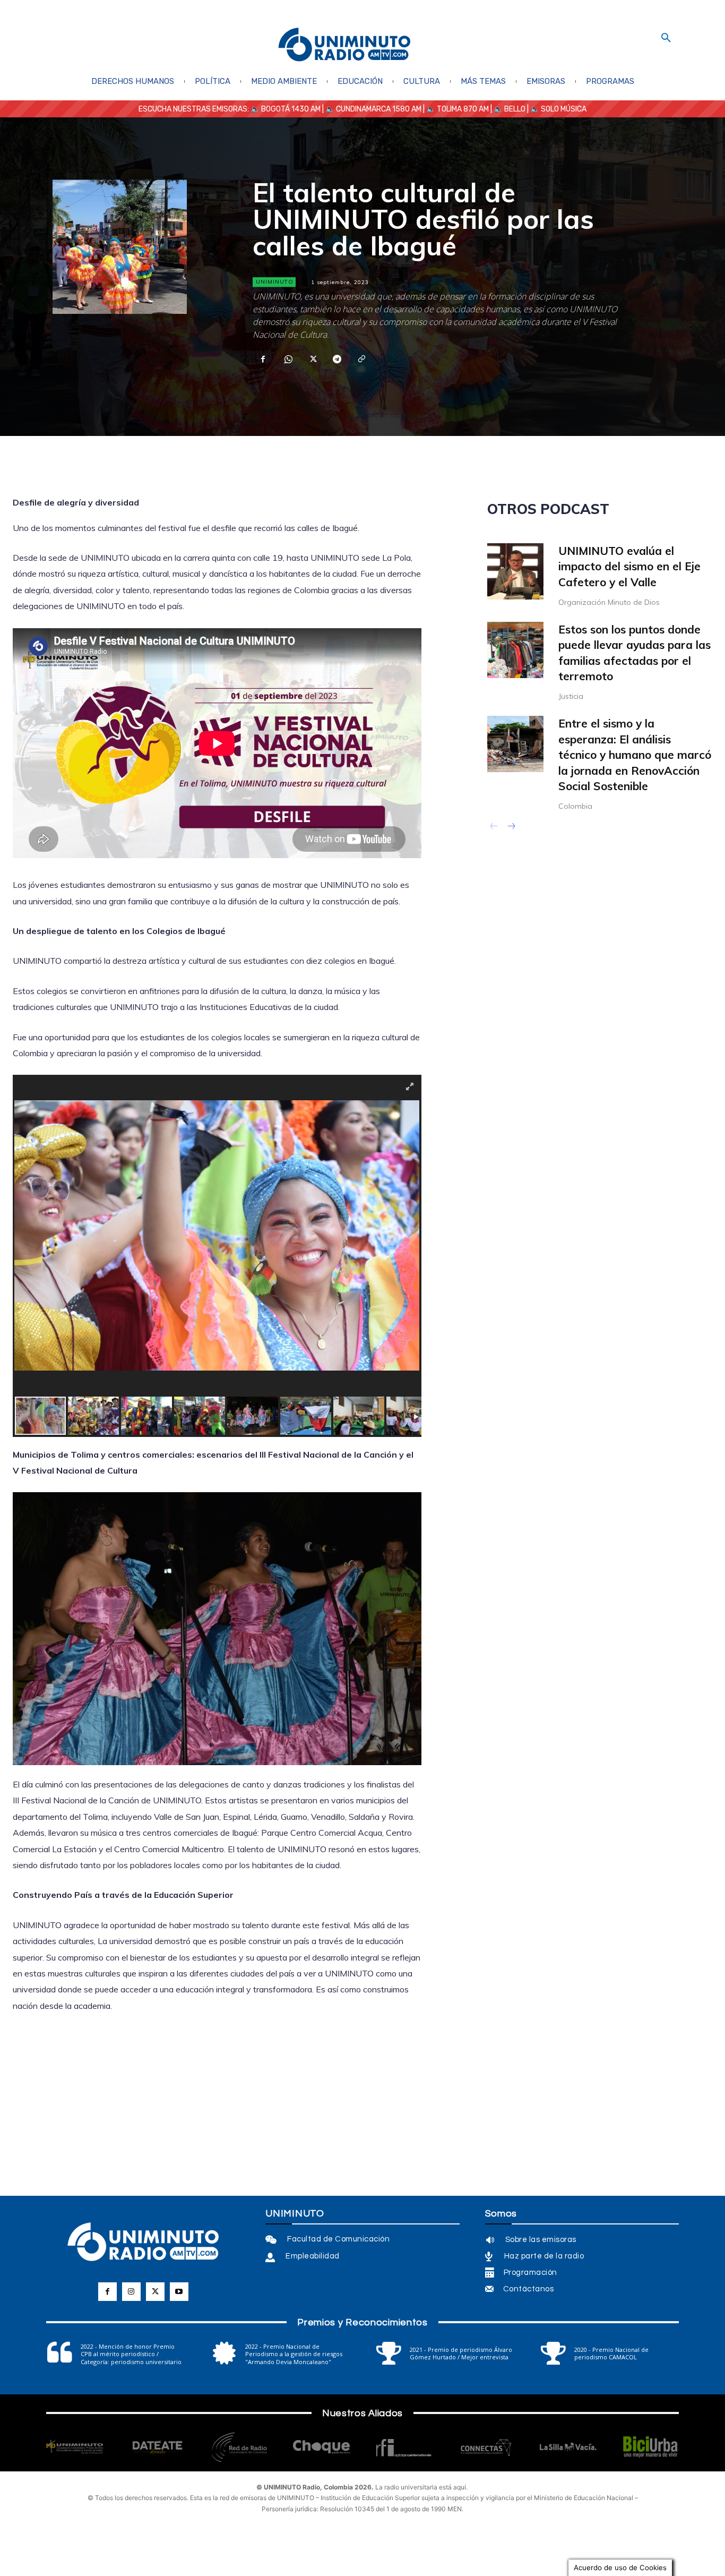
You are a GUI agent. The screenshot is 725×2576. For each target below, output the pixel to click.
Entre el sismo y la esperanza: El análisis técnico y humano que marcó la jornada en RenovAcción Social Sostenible (635, 755)
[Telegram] (336, 359)
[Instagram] (131, 2292)
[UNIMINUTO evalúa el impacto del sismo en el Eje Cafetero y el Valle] (515, 571)
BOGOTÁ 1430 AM (291, 109)
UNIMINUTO (275, 282)
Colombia (575, 806)
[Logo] (344, 45)
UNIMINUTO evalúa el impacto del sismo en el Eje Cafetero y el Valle (629, 566)
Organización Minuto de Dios (609, 602)
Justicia (571, 696)
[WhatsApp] (288, 359)
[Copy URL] (361, 359)
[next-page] (511, 827)
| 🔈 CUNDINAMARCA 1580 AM (371, 109)
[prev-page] (494, 827)
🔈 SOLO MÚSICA (558, 109)
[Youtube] (179, 2292)
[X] (312, 359)
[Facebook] (263, 359)
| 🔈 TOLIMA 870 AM (455, 109)
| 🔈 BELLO (507, 109)
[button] (666, 38)
